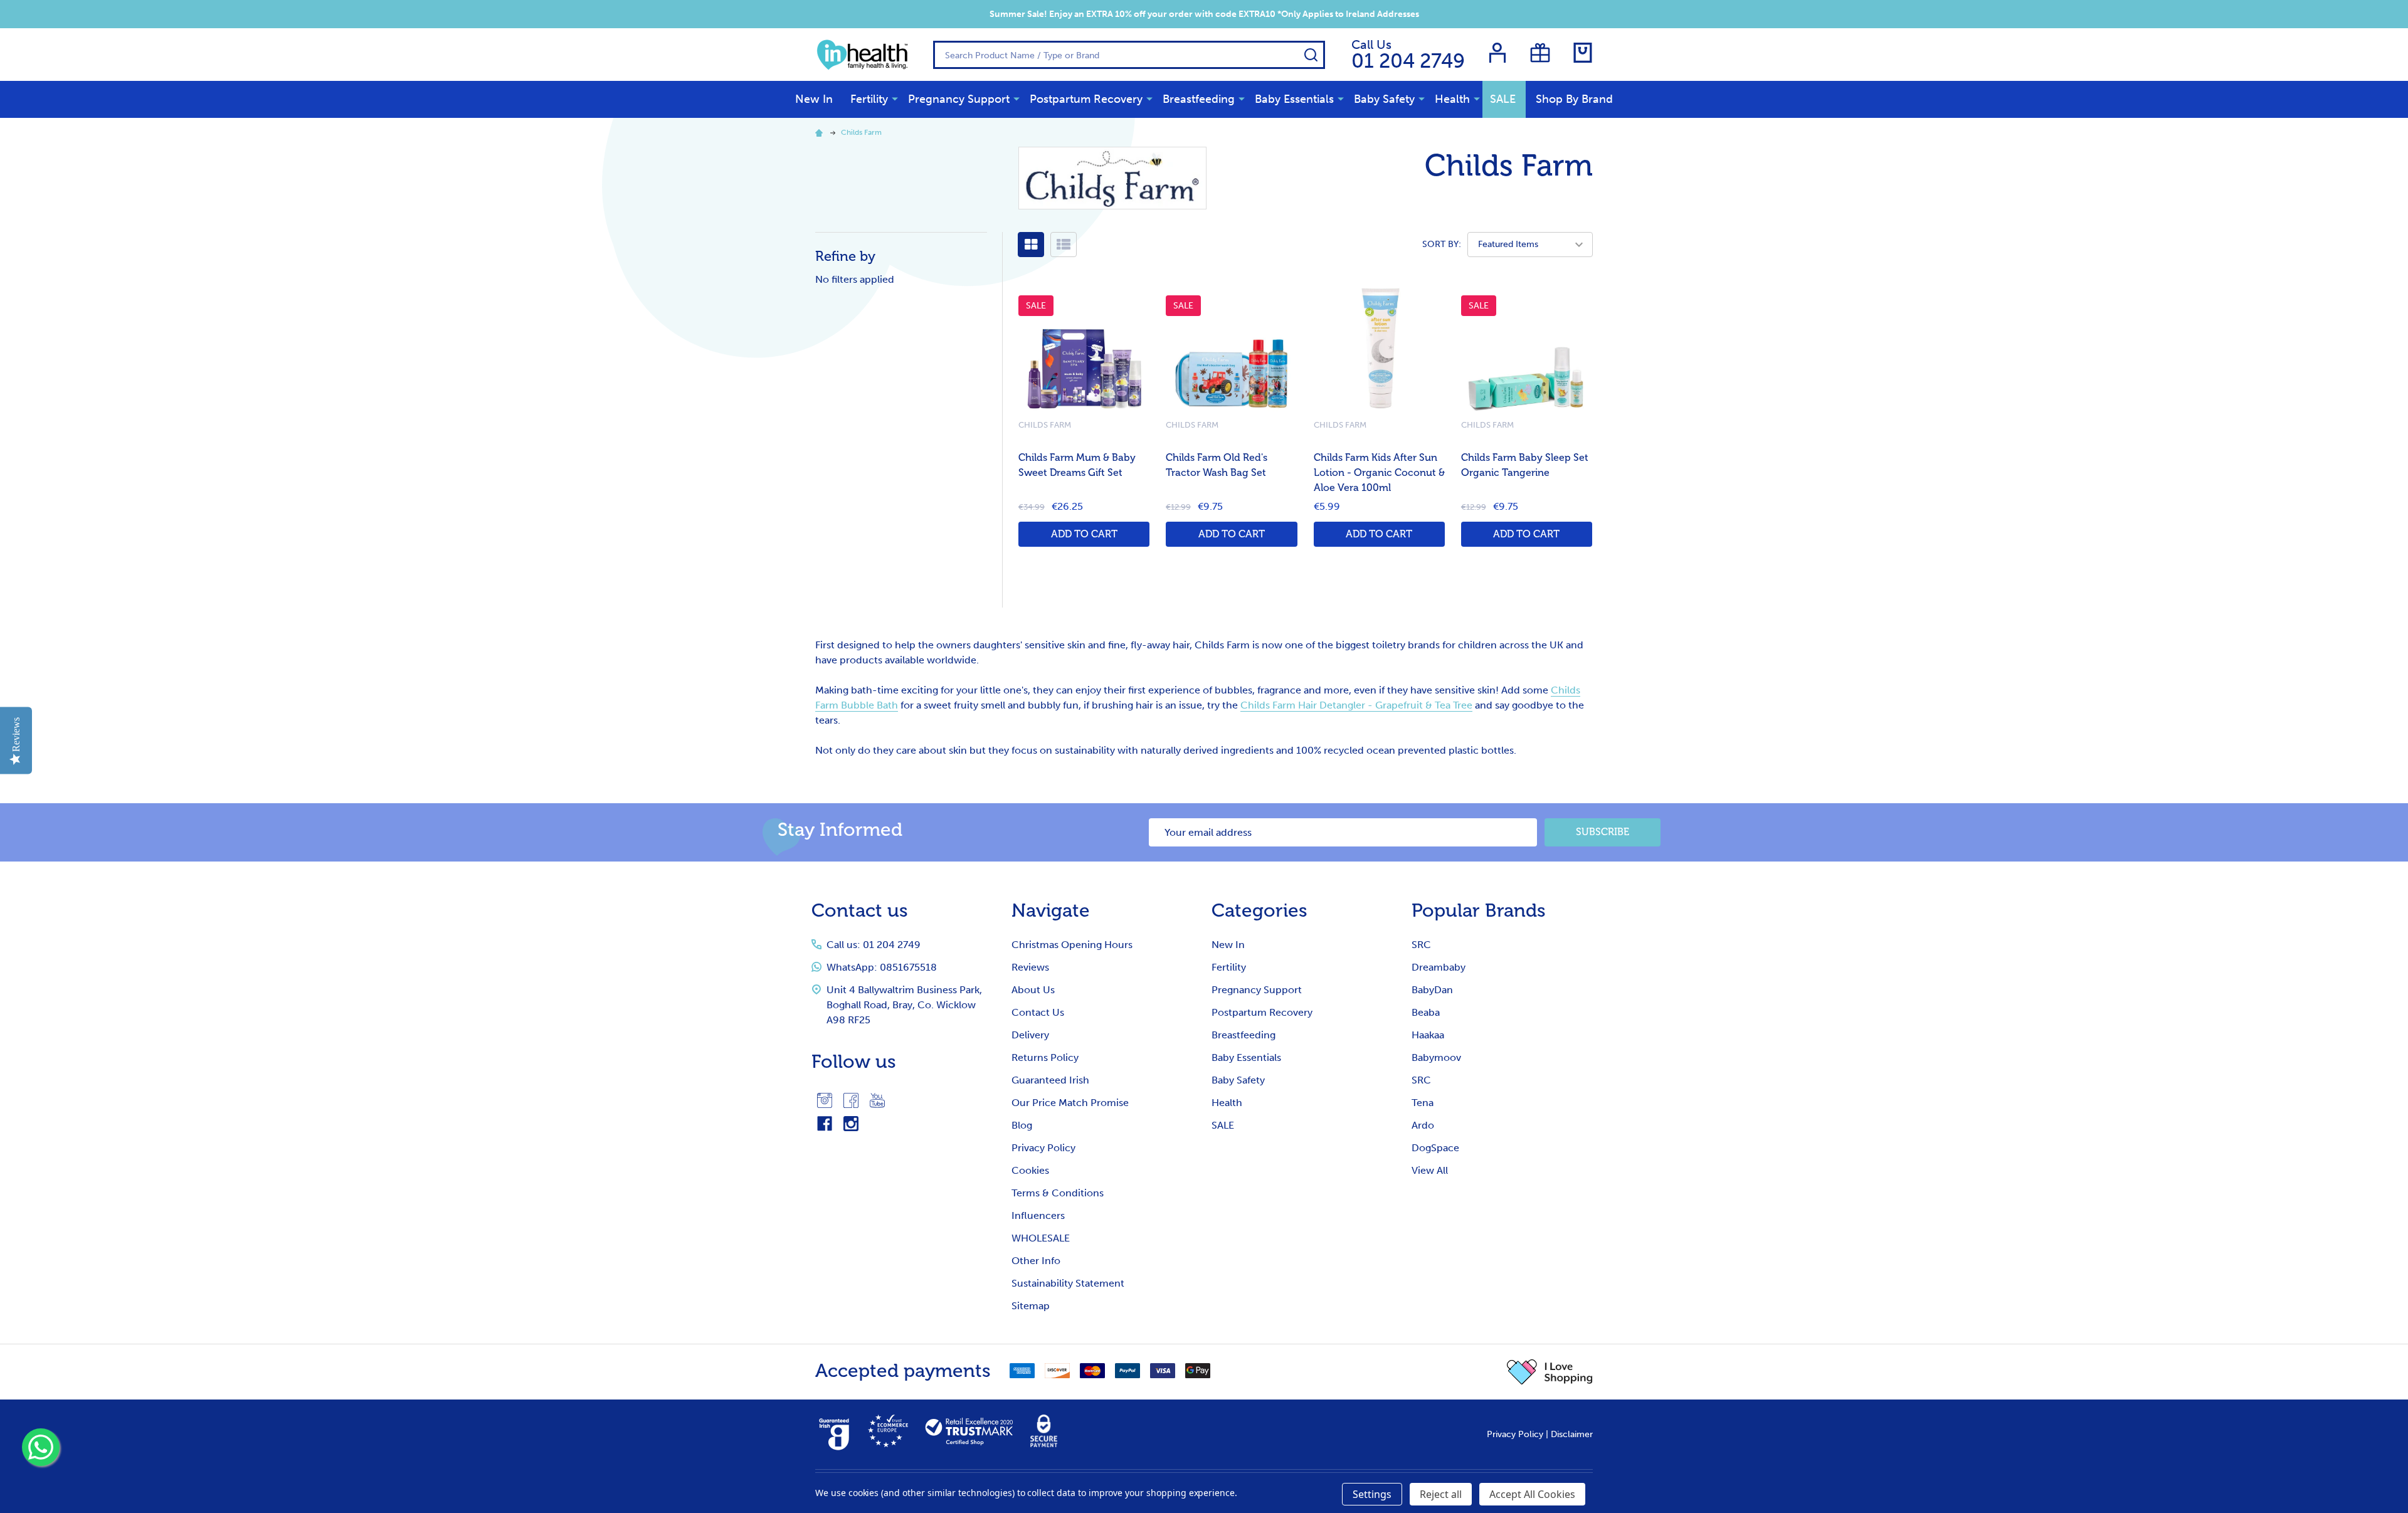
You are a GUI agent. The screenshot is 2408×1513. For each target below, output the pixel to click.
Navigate (1051, 910)
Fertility (869, 99)
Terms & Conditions (1058, 1193)
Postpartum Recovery (1086, 99)
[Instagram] (825, 1100)
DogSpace (1435, 1148)
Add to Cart (1084, 534)
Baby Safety (1384, 99)
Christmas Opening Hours (1072, 945)
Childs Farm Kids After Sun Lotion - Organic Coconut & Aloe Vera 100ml (1379, 473)
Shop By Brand (1574, 99)
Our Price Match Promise (1070, 1103)
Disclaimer (1572, 1434)
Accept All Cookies (1532, 1494)
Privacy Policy (1043, 1148)
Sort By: (1442, 244)
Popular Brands (1479, 910)
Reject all (1441, 1494)
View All (1430, 1170)
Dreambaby (1439, 967)
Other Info (1036, 1261)
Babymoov (1436, 1057)
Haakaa (1428, 1035)
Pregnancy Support (959, 99)
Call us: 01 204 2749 (874, 945)
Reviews (1030, 967)
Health (1452, 99)
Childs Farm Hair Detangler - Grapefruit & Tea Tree (1356, 705)
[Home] (821, 132)
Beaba (1426, 1012)
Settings (1372, 1494)
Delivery (1030, 1035)
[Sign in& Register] (1497, 53)
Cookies (1030, 1170)
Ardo (1423, 1125)
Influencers (1038, 1215)
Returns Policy (1045, 1057)
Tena (1423, 1103)
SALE (1503, 99)
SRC (1421, 945)
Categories (1259, 910)
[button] (1550, 1372)
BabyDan (1432, 990)
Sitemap (1031, 1306)
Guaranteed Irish (1050, 1080)
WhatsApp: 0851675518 (882, 967)
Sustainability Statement (1068, 1283)
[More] (895, 98)
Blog (1022, 1125)
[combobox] (1129, 55)
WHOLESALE (1041, 1238)
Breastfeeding (1199, 99)
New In (814, 99)
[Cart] (1583, 53)
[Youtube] (877, 1100)
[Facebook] (851, 1100)
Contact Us (1038, 1012)
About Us (1033, 990)
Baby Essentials (1294, 99)
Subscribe (1603, 832)
